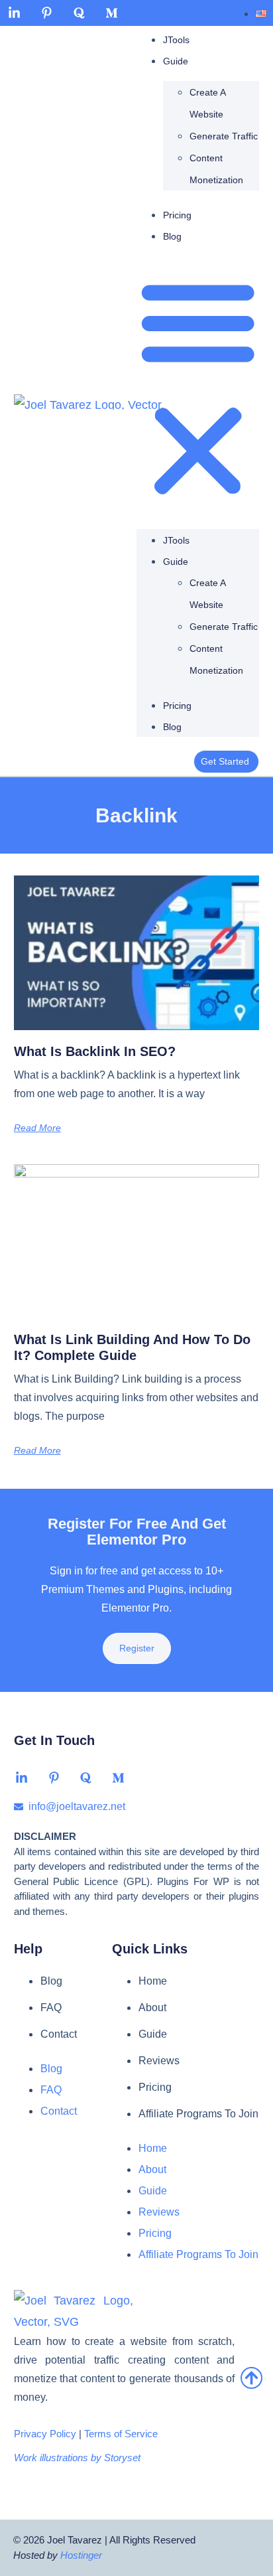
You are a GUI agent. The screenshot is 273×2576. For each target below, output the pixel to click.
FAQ (51, 2008)
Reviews (159, 2061)
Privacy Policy (45, 2434)
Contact (59, 2034)
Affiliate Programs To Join (198, 2114)
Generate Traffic (224, 136)
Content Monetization (216, 169)
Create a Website (207, 103)
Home (153, 1981)
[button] (198, 389)
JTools (176, 40)
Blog (172, 236)
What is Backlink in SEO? (95, 1051)
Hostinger (81, 2555)
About (152, 2008)
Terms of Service (121, 2434)
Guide (176, 61)
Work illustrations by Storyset (77, 2458)
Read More (37, 1128)
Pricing (177, 215)
